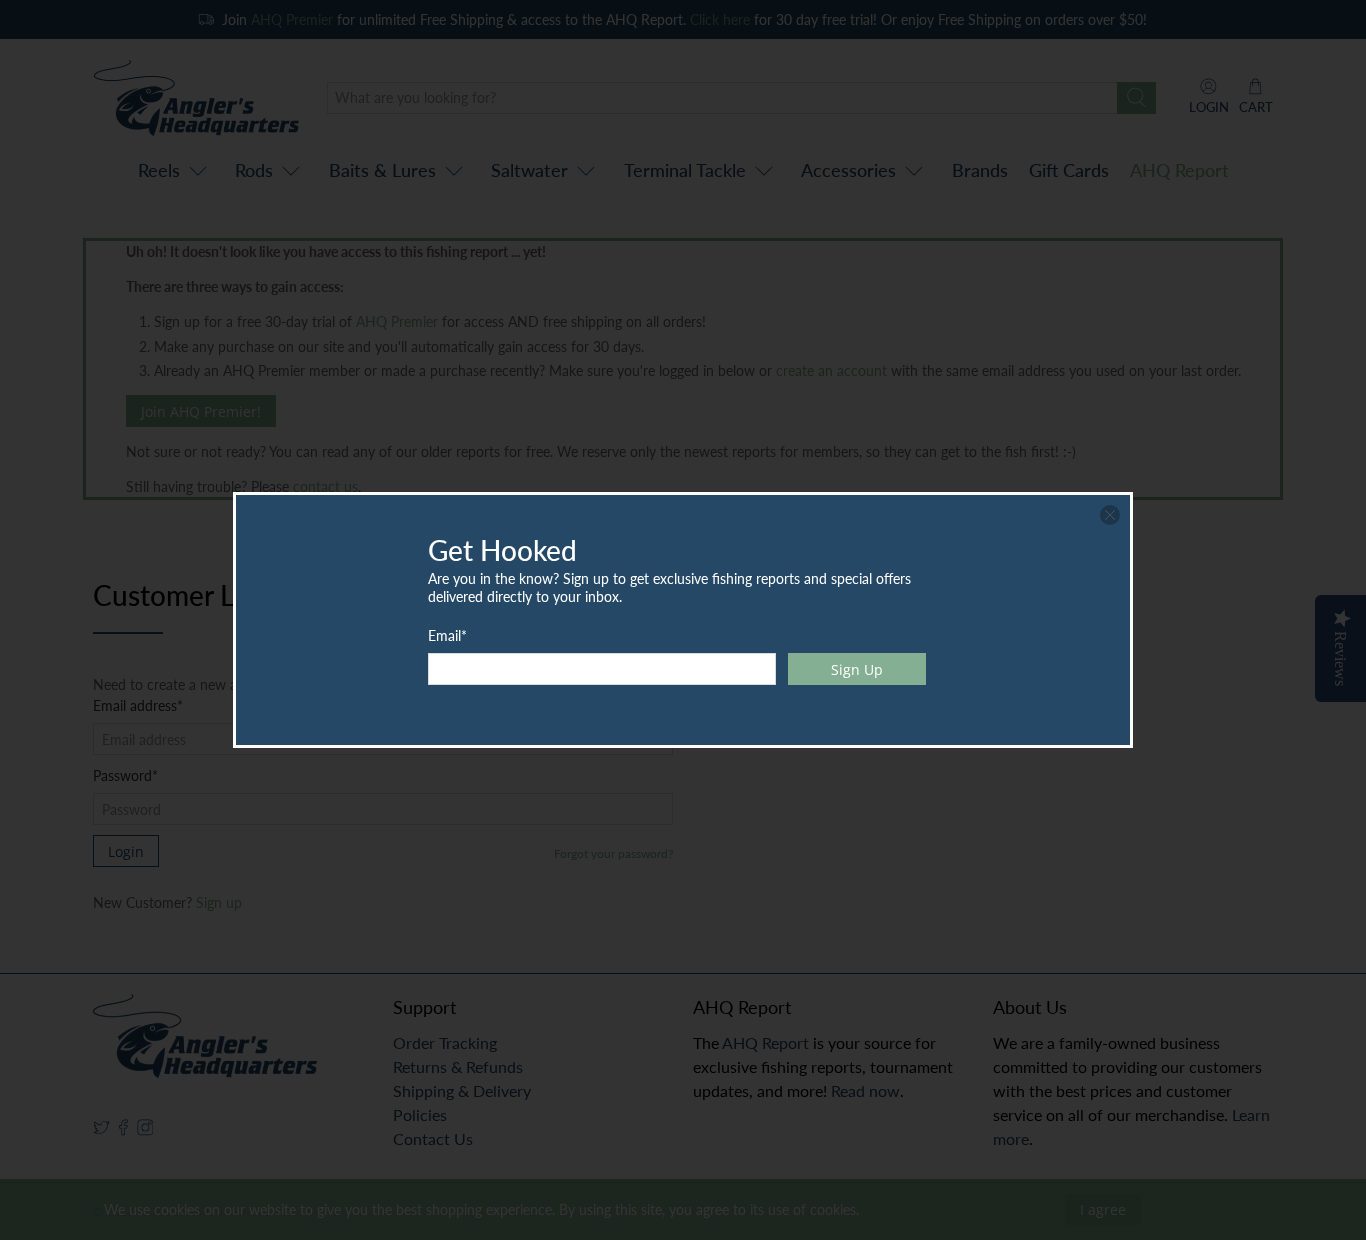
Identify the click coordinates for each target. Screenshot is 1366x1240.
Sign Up (857, 669)
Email (447, 635)
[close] (1110, 515)
